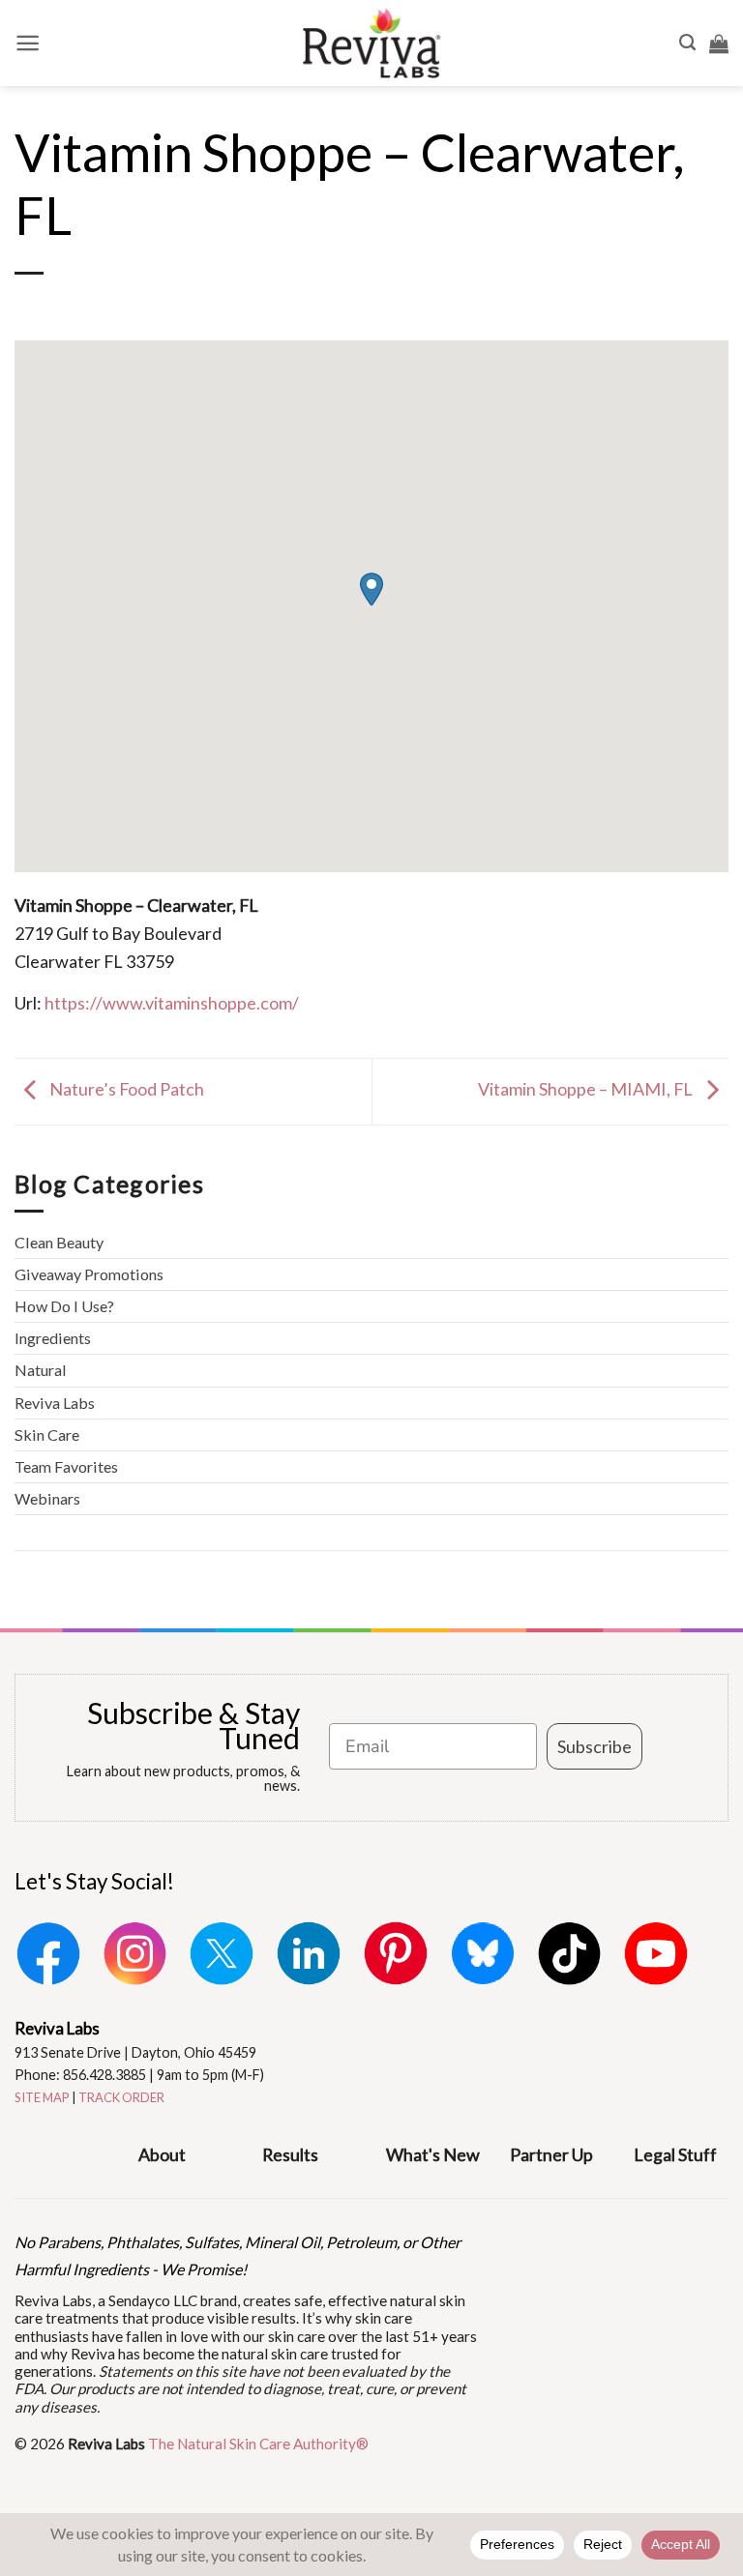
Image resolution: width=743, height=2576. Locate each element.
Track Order (121, 2097)
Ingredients (53, 1338)
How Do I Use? (64, 1306)
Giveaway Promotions (89, 1274)
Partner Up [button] (551, 2154)
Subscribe (594, 1746)
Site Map (42, 2097)
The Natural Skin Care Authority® (258, 2444)
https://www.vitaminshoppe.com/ (172, 1003)
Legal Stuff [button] (675, 2154)
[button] (28, 43)
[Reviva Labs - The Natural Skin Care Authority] (371, 43)
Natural (41, 1370)
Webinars (47, 1498)
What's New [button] (433, 2154)
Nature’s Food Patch (125, 1089)
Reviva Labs (55, 1403)
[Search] (687, 43)
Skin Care (47, 1434)
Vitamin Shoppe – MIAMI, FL (587, 1089)
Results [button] (290, 2154)
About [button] (162, 2154)
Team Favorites (66, 1466)
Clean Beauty (59, 1242)
